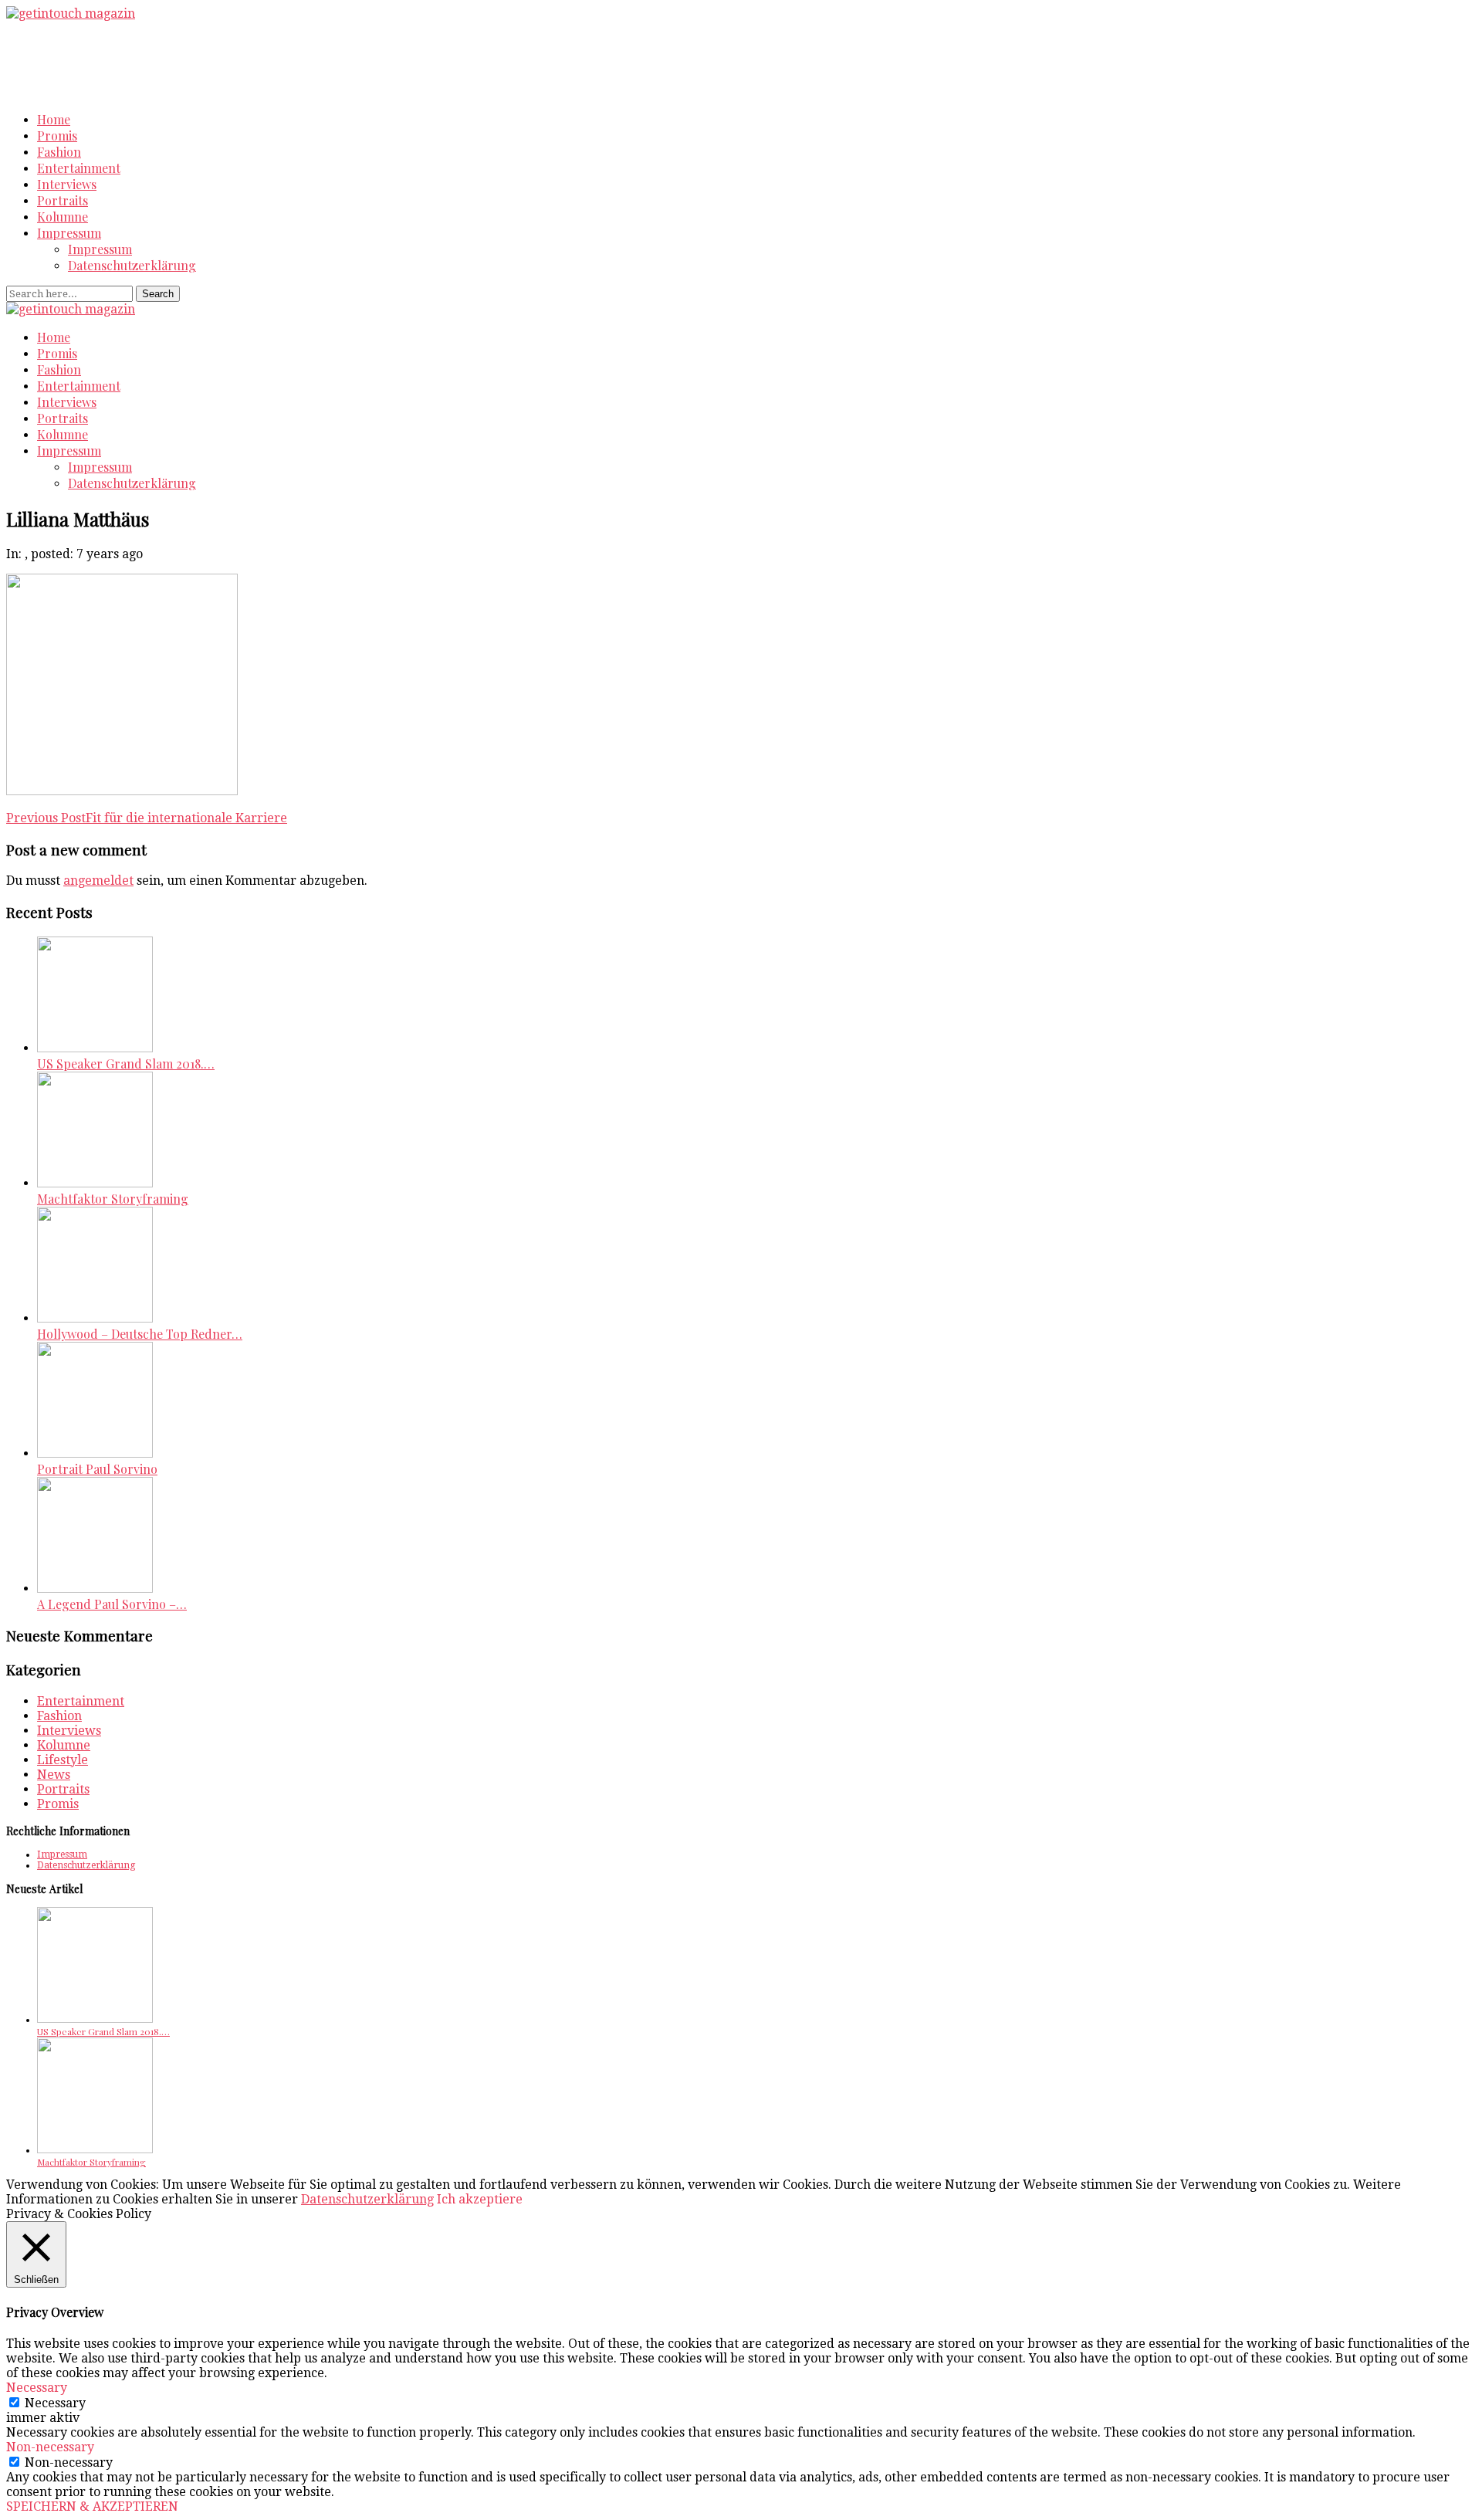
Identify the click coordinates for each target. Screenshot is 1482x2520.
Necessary (55, 2403)
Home (54, 119)
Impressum (69, 233)
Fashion (59, 152)
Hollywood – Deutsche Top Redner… (140, 1334)
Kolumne (63, 217)
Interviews (67, 184)
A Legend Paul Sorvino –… (112, 1604)
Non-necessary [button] (50, 2447)
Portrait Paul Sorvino (97, 1469)
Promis (57, 135)
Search (158, 294)
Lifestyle (63, 1760)
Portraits (63, 200)
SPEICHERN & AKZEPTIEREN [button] (92, 2506)
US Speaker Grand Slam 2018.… (126, 1064)
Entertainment (79, 168)
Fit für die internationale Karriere (147, 818)
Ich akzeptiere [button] (480, 2199)
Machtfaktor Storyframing (113, 1199)
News (54, 1775)
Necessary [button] (37, 2388)
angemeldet (98, 881)
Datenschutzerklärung (132, 265)
